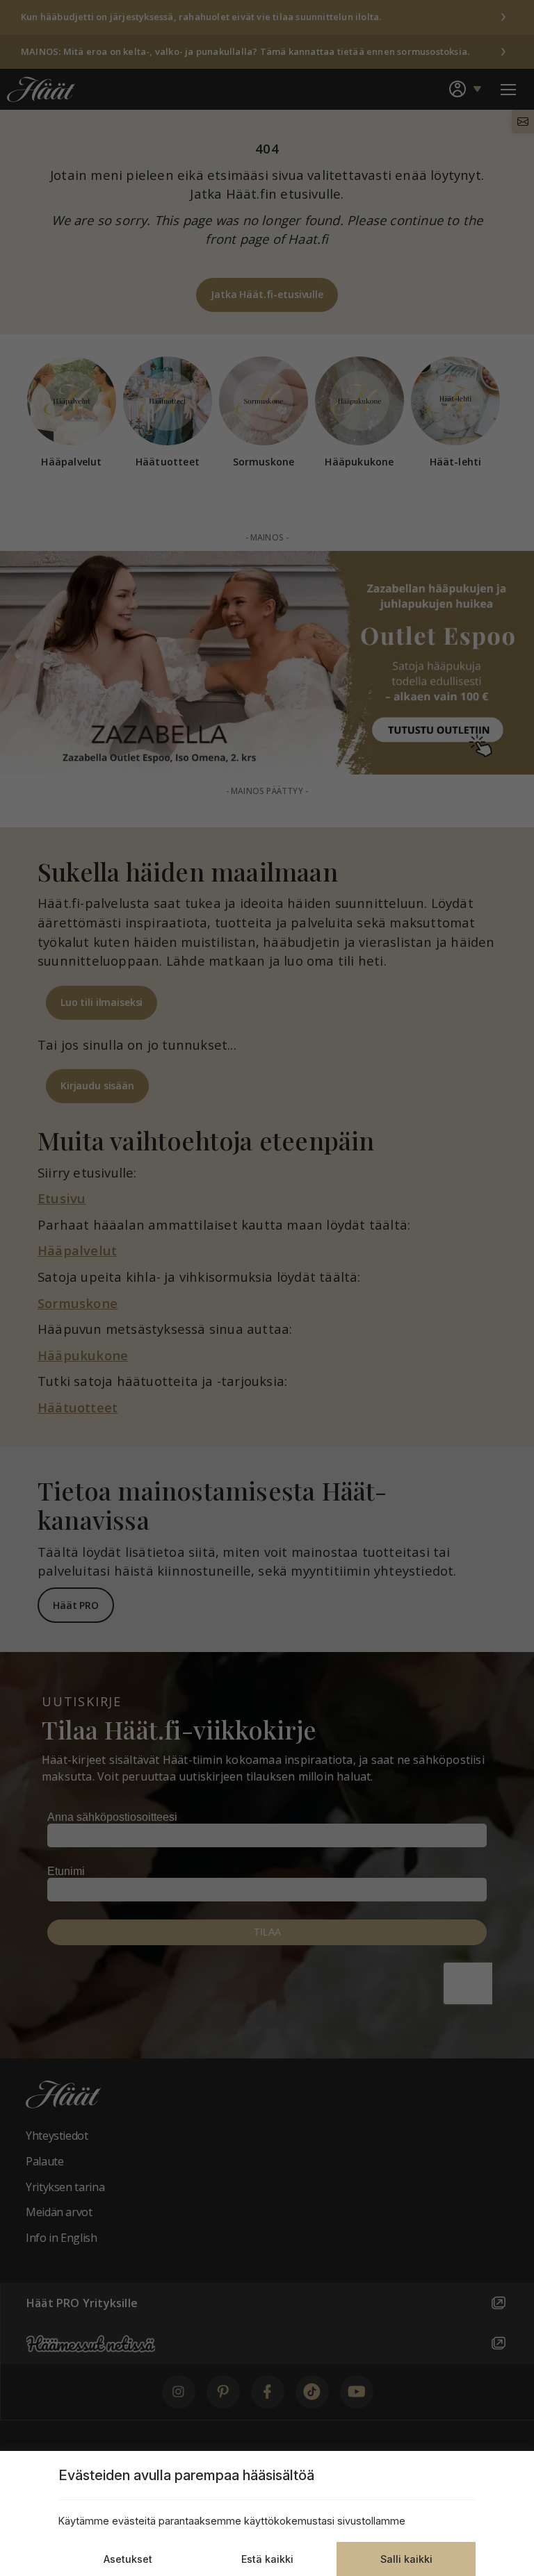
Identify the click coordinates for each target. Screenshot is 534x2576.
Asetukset (128, 2559)
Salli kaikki (406, 2559)
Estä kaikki (267, 2559)
